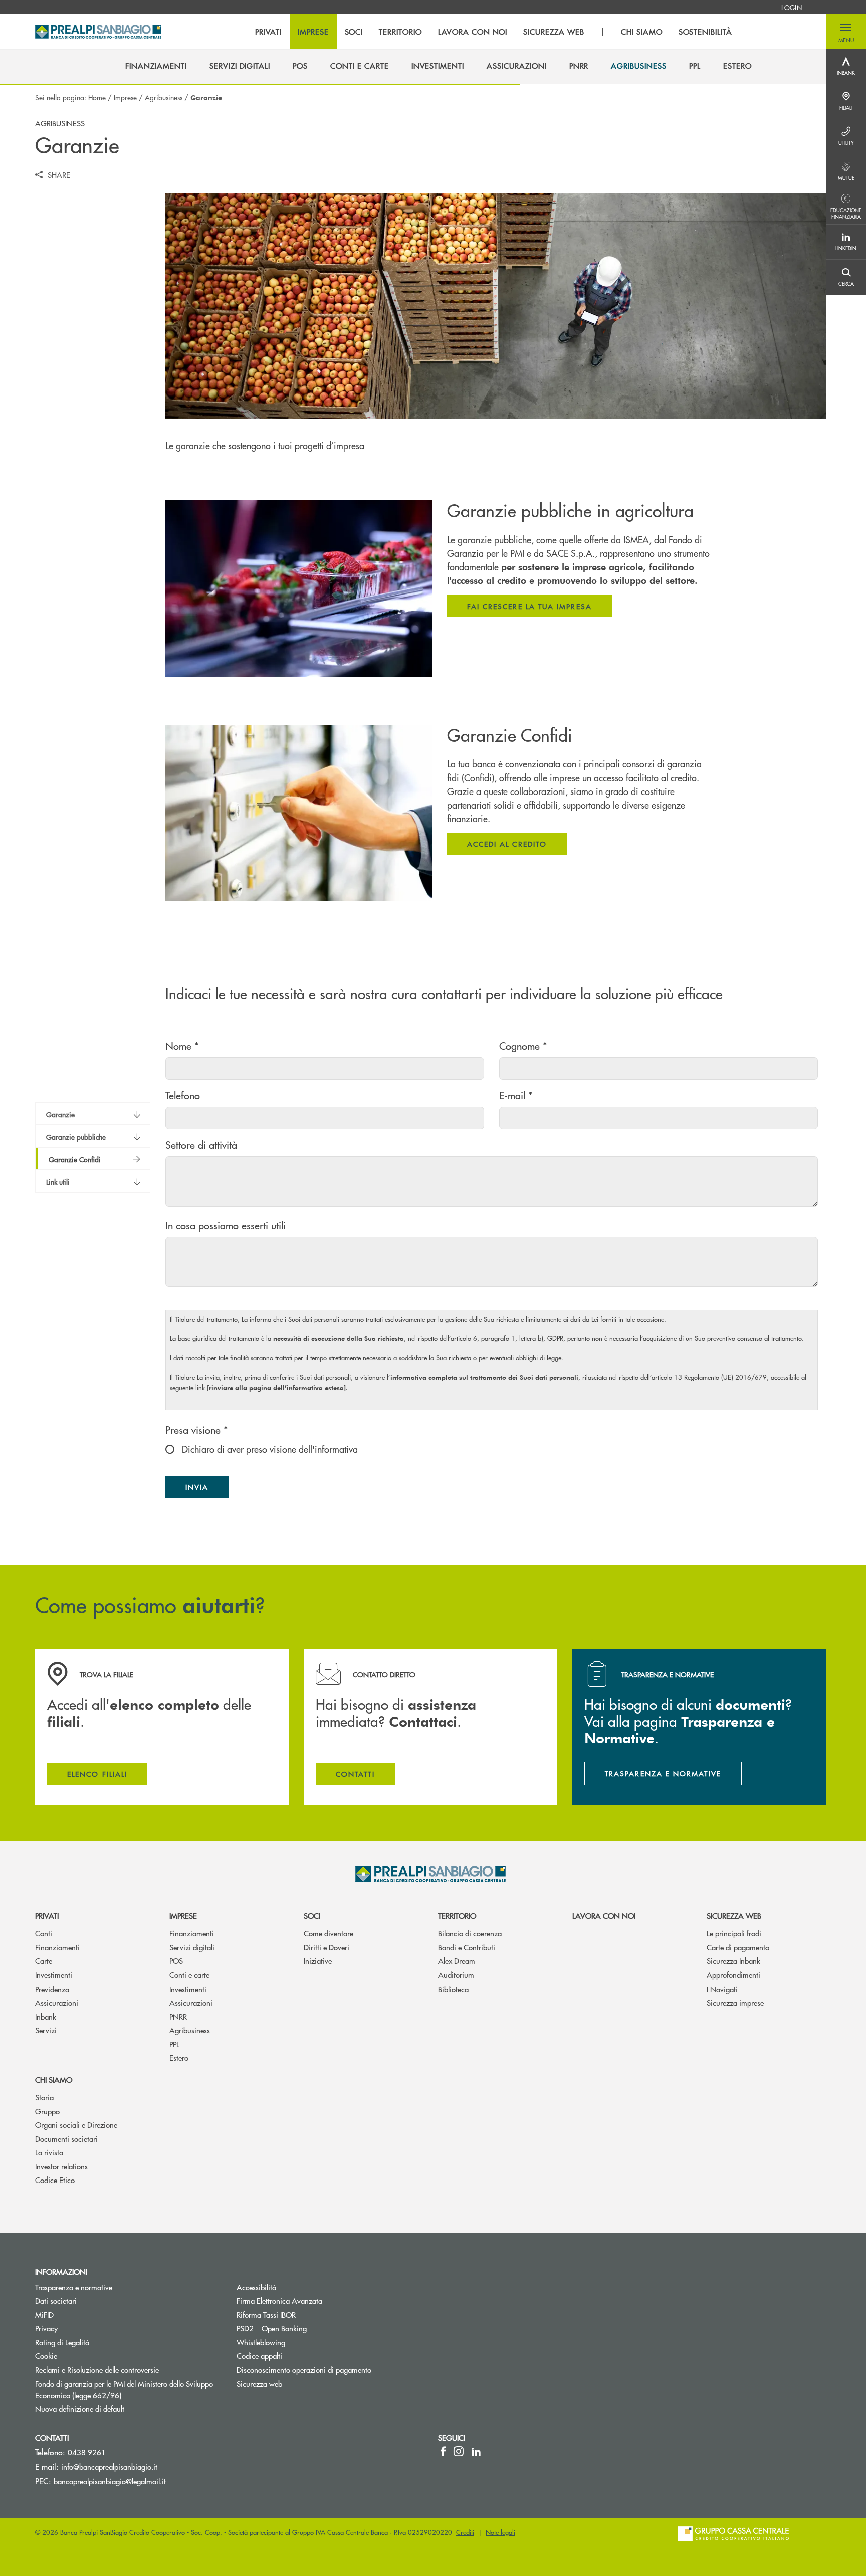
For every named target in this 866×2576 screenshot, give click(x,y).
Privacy (46, 2328)
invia (207, 1489)
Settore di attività (201, 1145)
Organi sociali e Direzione (76, 2125)
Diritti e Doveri (327, 1947)
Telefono (183, 1095)
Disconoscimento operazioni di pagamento (304, 2370)
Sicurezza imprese (735, 2002)
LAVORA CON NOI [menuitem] (473, 32)
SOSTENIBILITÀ (705, 32)
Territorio (457, 1916)
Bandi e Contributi (467, 1947)
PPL (174, 2044)
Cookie (46, 2356)
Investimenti (54, 1975)
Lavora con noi (604, 1916)
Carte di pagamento (738, 1947)
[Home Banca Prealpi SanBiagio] (98, 32)
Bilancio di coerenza (470, 1933)
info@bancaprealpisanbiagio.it (109, 2466)
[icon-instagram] (459, 2451)
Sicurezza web (734, 1916)
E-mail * (516, 1095)
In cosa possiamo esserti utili (226, 1225)
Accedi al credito (507, 844)
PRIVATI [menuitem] (268, 32)
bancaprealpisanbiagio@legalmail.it (110, 2481)
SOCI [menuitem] (354, 32)
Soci (312, 1916)
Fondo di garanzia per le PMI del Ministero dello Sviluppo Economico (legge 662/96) (124, 2389)
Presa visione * (197, 1429)
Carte (44, 1961)
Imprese (125, 97)
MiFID (44, 2315)
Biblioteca (453, 1989)
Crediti (465, 2532)
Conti (44, 1933)
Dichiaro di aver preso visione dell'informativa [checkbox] (269, 1449)
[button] (846, 32)
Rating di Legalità (62, 2342)
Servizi (46, 2030)
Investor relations (61, 2166)
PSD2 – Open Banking (309, 2328)
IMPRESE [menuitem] (313, 32)
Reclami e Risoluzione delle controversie (97, 2370)
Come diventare (329, 1933)
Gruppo (47, 2111)
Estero (179, 2057)
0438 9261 (87, 2452)
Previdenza (52, 1989)
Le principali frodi (734, 1933)
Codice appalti (259, 2356)
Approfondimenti (733, 1975)
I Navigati (722, 1989)
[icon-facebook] (443, 2451)
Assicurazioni (57, 2002)
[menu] (494, 32)
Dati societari (56, 2301)
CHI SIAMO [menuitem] (642, 32)
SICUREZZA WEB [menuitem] (554, 32)
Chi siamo (54, 2079)
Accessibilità (256, 2287)
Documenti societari (66, 2139)
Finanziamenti (57, 1947)
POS (176, 1961)
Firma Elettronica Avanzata (279, 2301)
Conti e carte (189, 1975)
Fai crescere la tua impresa (529, 606)
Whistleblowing (299, 2342)
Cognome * (523, 1045)
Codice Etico (55, 2180)
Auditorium (456, 1975)
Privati (47, 1916)
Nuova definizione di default (80, 2408)
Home (97, 97)
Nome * (182, 1045)
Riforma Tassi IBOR (266, 2315)
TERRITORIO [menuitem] (400, 32)
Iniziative (318, 1961)
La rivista (49, 2152)
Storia (44, 2097)
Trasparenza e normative (74, 2287)
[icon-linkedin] (476, 2451)
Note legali (500, 2532)
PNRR (178, 2016)
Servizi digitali (192, 1947)
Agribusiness (164, 97)
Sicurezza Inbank (733, 1961)
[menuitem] (792, 7)
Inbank (46, 2016)
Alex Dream (457, 1961)
